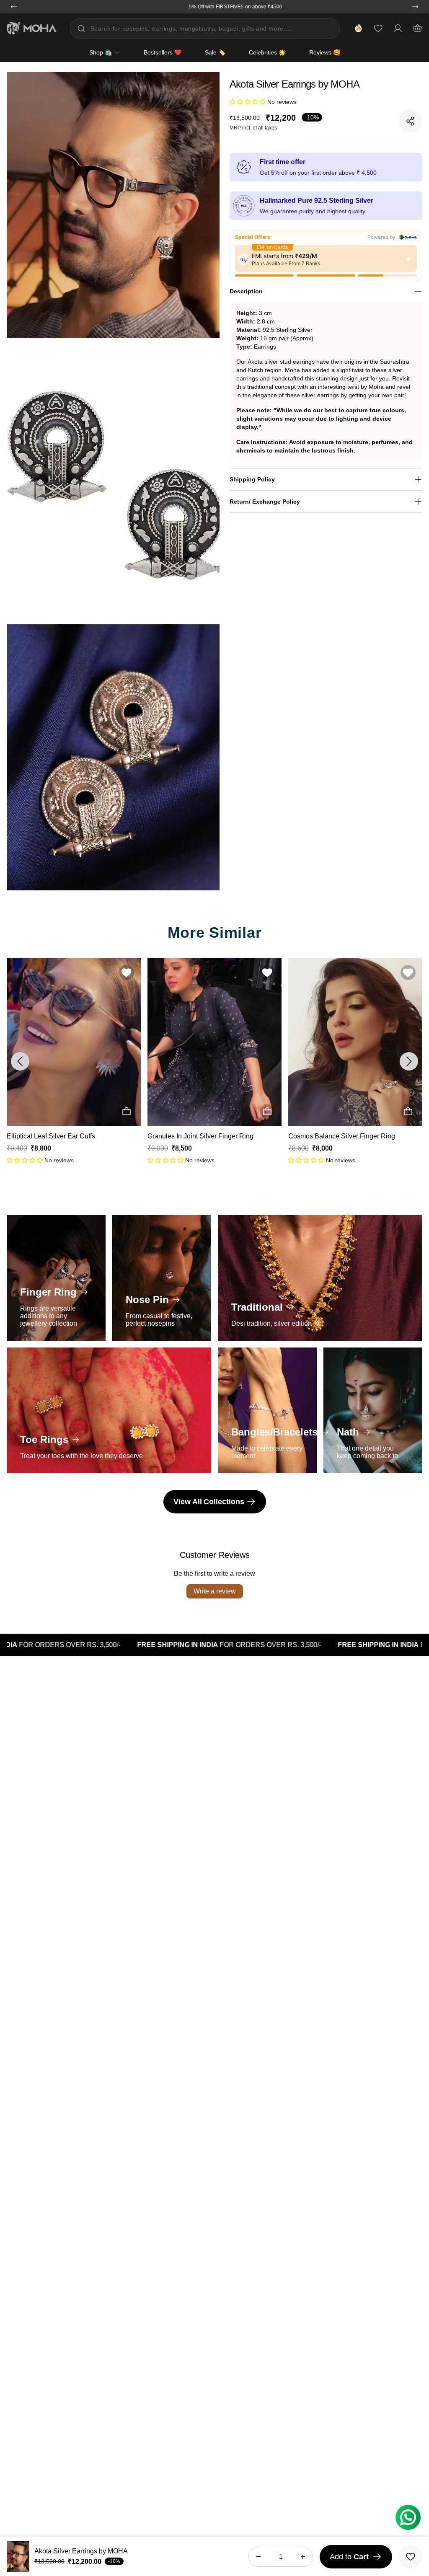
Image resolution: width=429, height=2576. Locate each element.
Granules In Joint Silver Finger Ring (60, 1136)
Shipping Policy (252, 479)
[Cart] (417, 28)
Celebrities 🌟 (267, 52)
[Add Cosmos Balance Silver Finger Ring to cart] (267, 1112)
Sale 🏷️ (215, 52)
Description (246, 291)
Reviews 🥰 (325, 52)
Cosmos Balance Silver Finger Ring (201, 1136)
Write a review (215, 1591)
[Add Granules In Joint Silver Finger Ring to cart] (127, 1112)
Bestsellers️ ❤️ (163, 52)
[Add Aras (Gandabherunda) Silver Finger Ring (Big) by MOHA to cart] (408, 1112)
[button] (248, 102)
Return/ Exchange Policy (265, 502)
